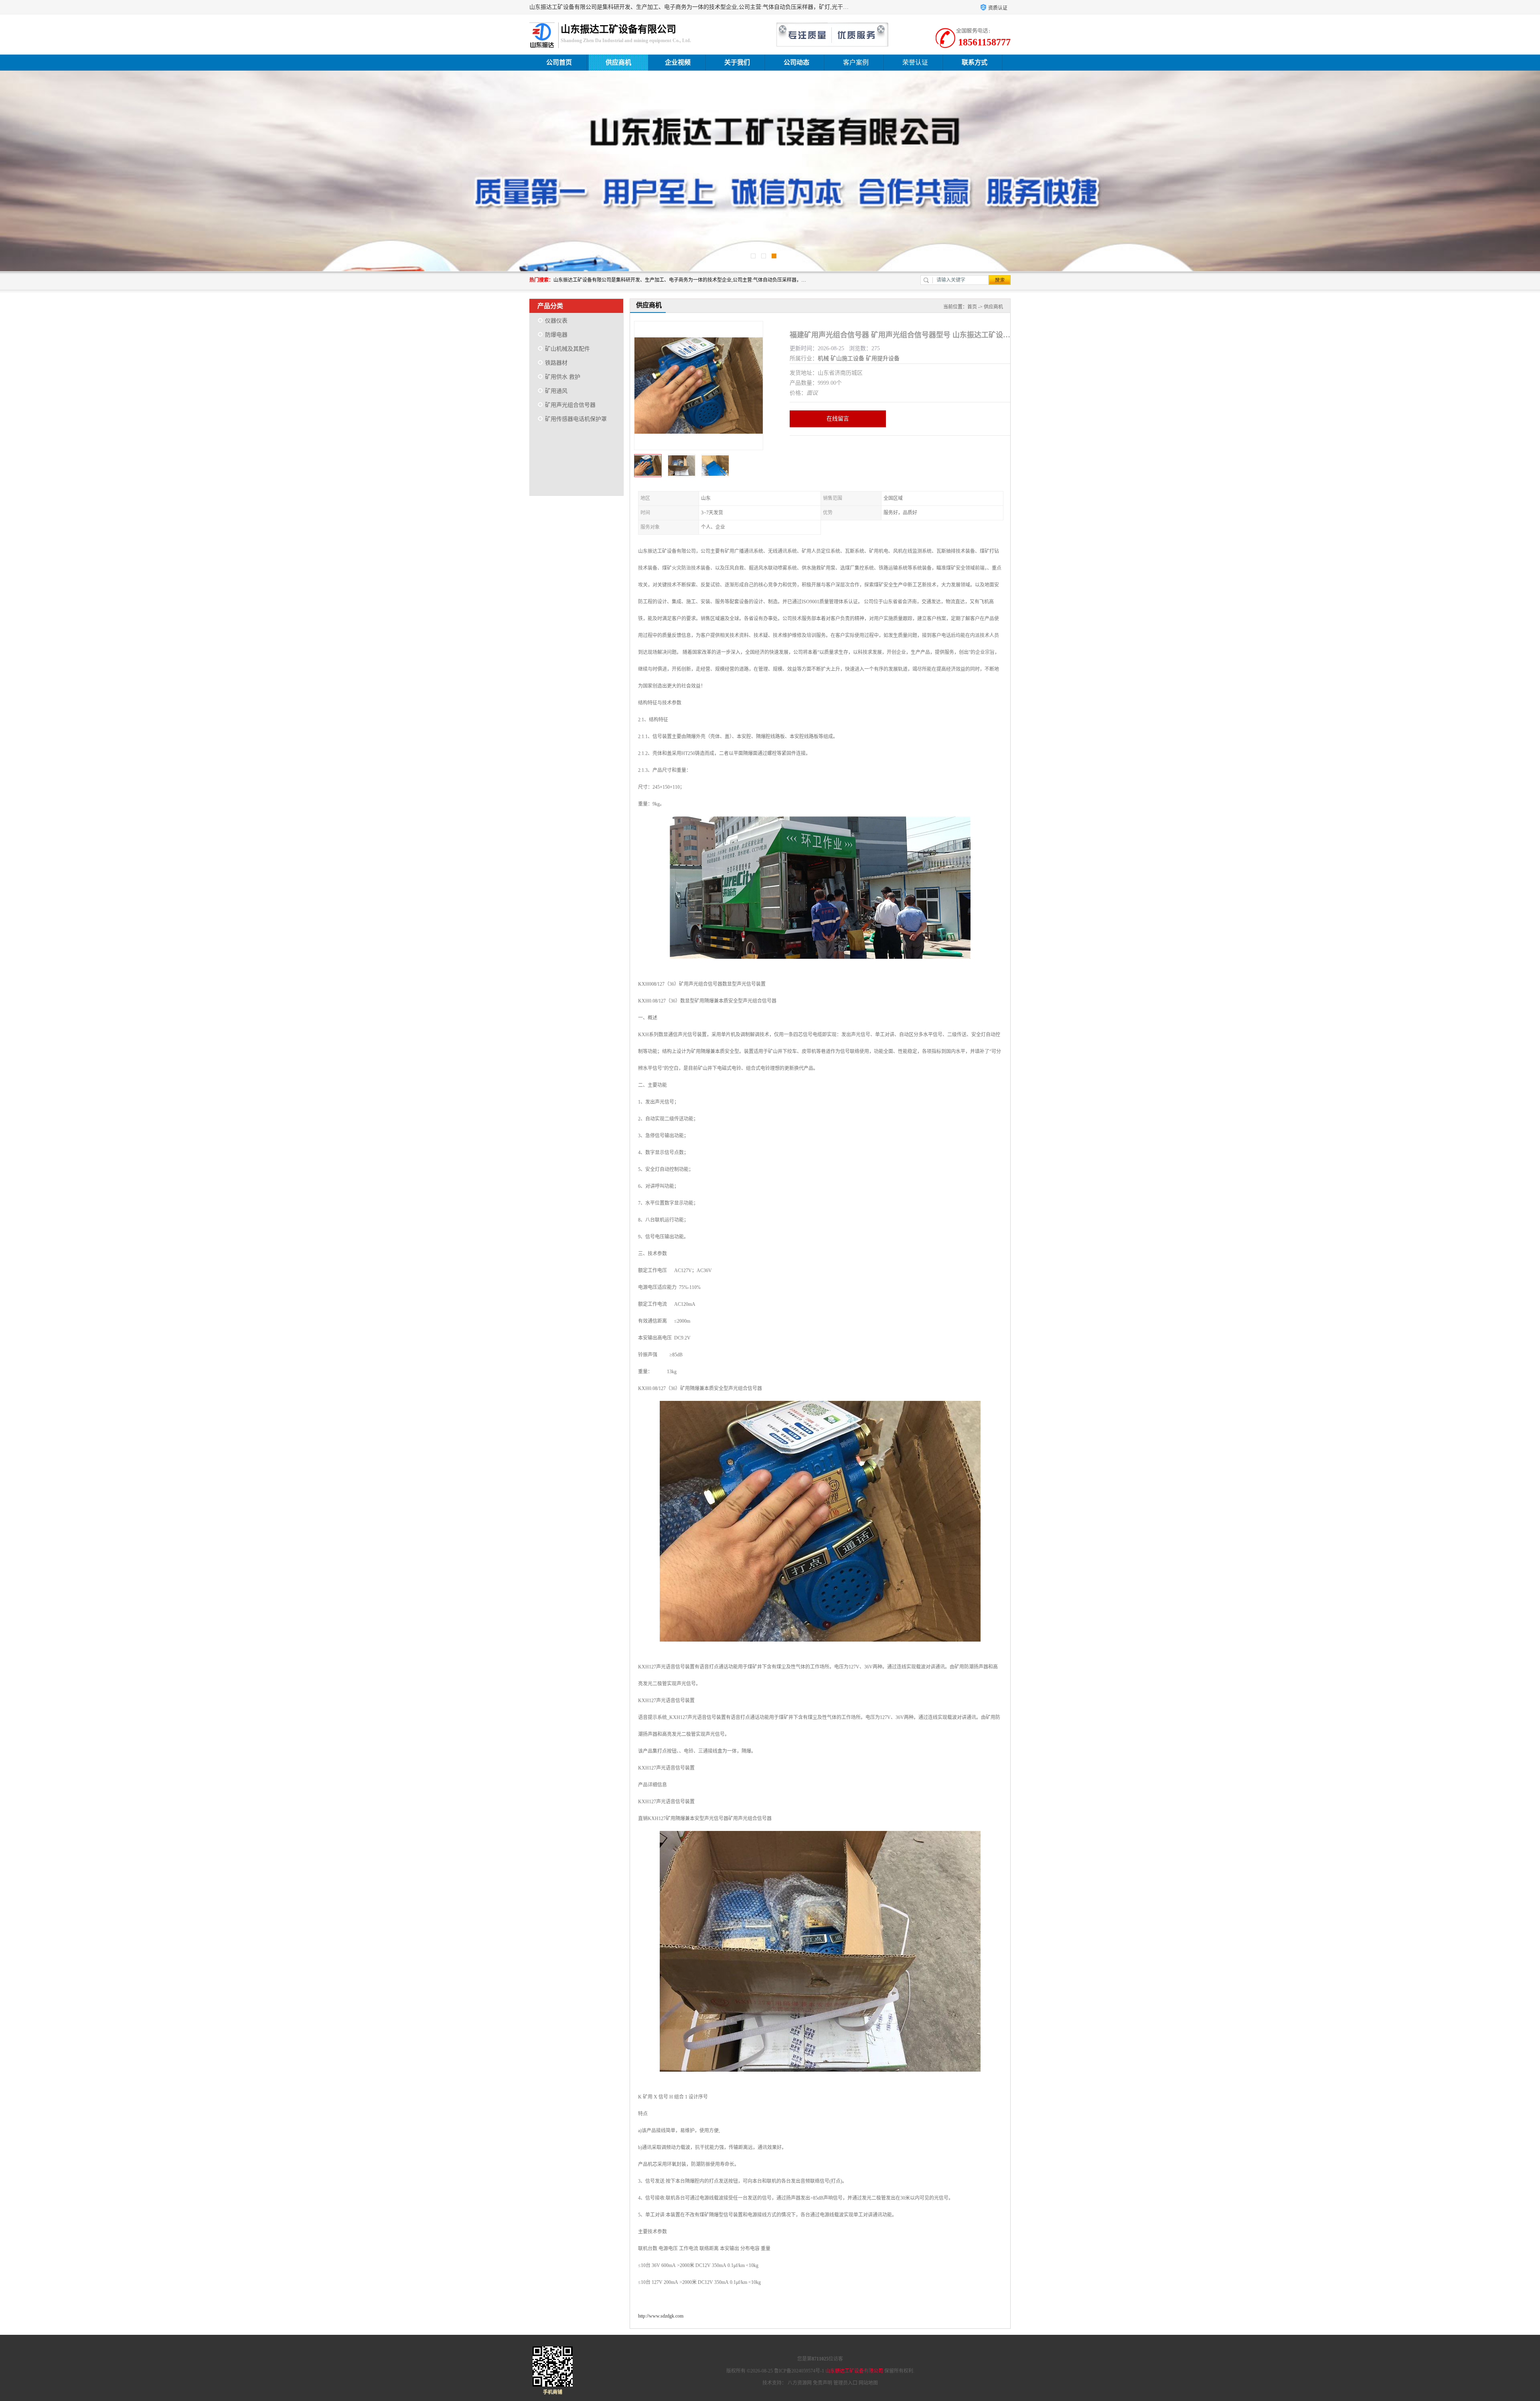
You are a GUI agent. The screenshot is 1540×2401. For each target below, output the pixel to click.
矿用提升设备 (883, 358)
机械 (823, 358)
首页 (972, 307)
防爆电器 (556, 335)
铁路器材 (556, 363)
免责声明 (823, 2383)
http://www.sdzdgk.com (661, 2316)
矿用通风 (556, 391)
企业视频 (678, 62)
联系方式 (975, 62)
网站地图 (868, 2383)
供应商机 (618, 62)
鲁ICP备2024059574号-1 (799, 2371)
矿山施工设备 (847, 358)
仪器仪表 (556, 321)
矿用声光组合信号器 (570, 405)
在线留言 (838, 419)
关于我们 (737, 62)
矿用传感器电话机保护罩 (576, 419)
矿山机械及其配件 (567, 349)
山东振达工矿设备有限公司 (854, 2371)
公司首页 (559, 62)
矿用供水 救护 (563, 377)
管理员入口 (845, 2383)
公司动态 (796, 62)
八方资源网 (800, 2383)
